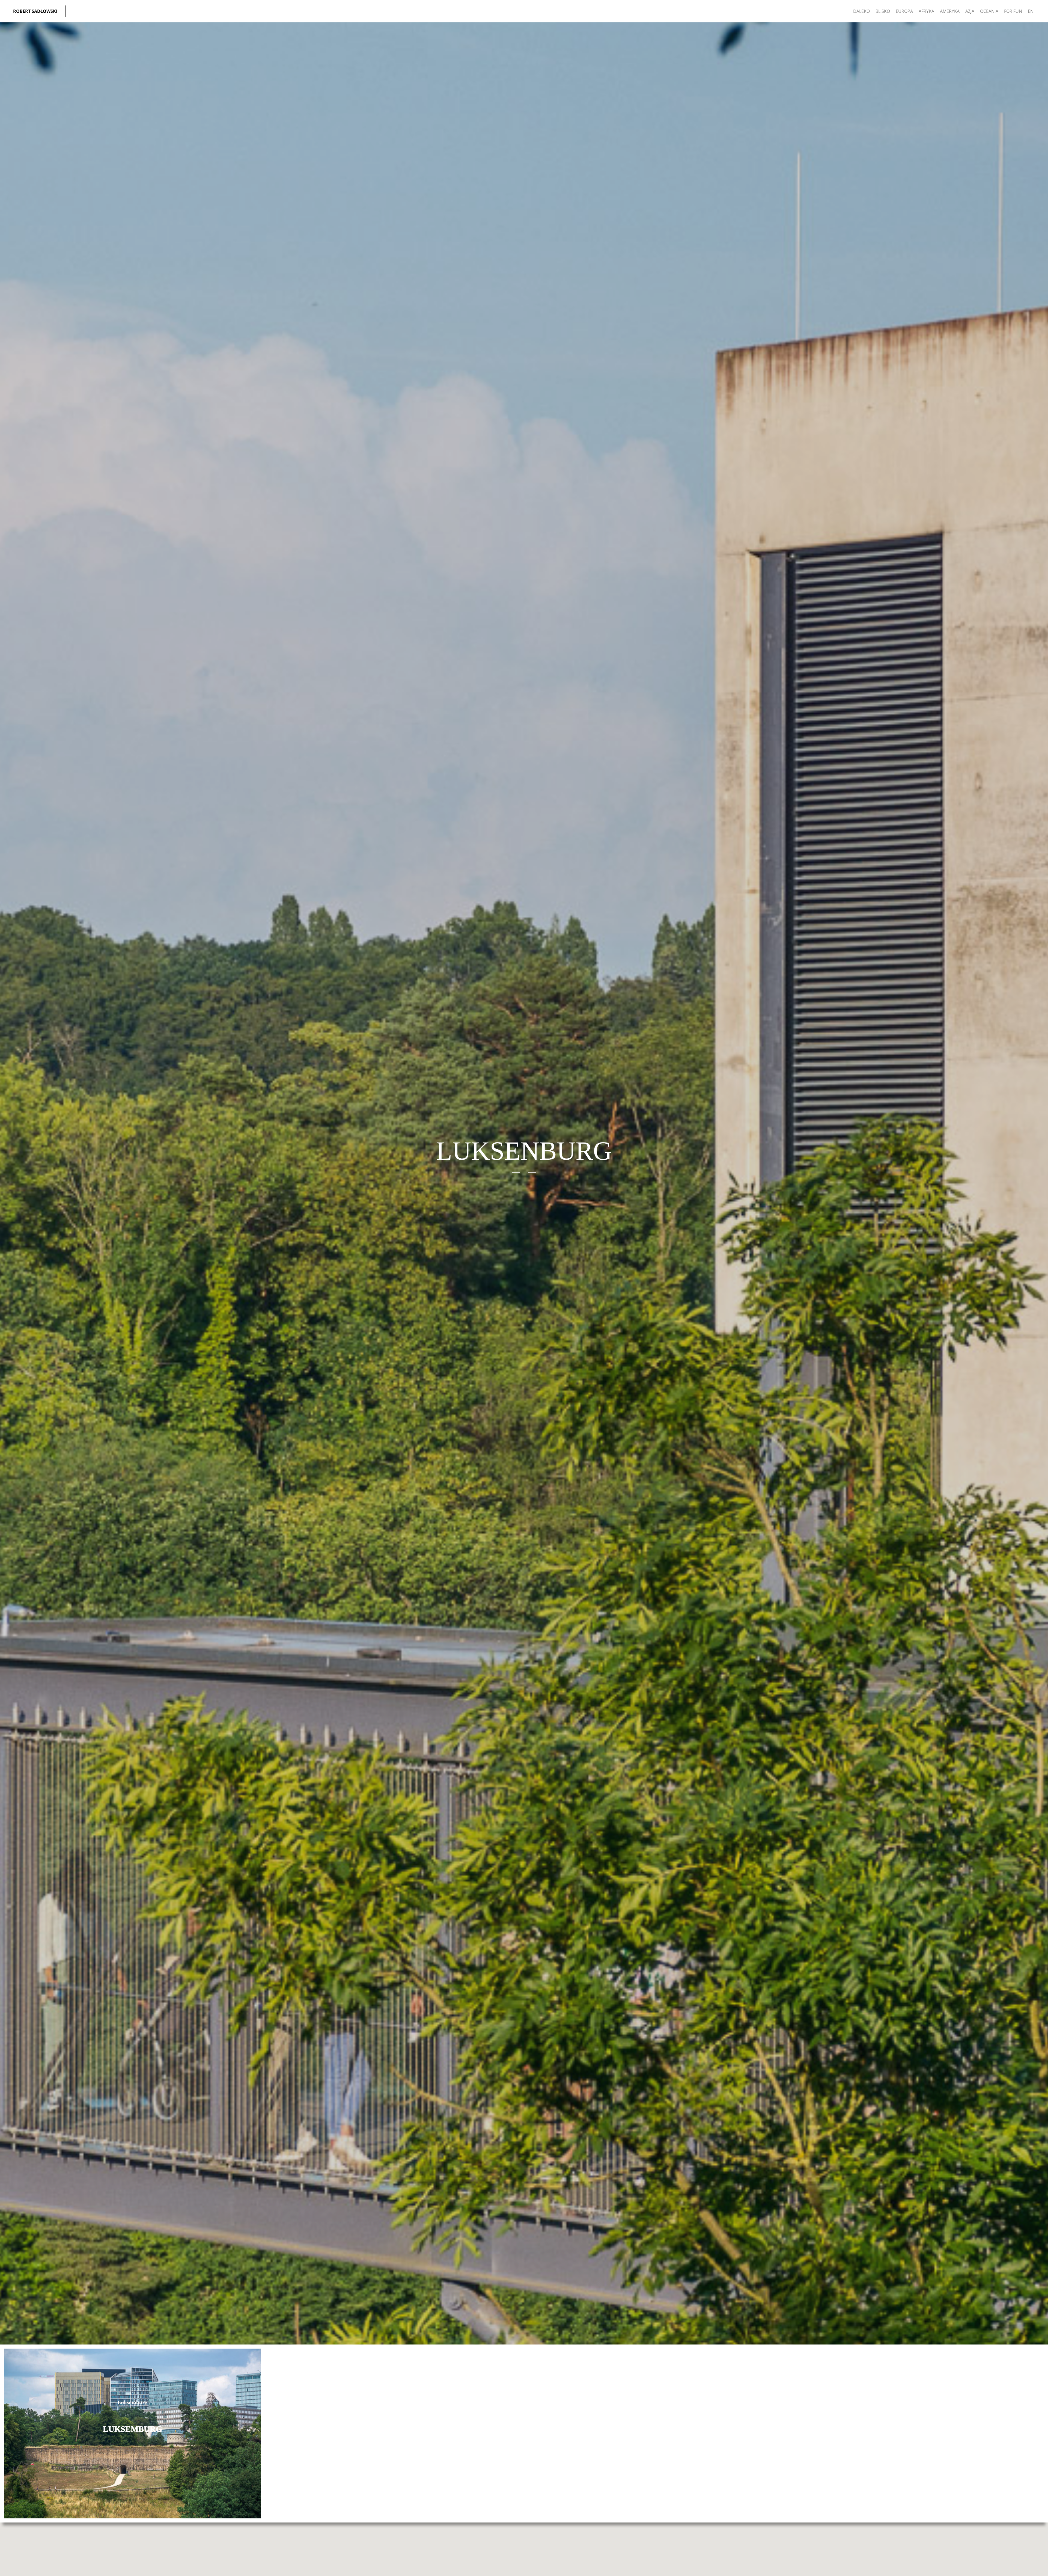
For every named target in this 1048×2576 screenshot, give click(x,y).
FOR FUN (1013, 11)
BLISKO (883, 11)
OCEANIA (989, 11)
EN (1031, 11)
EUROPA (904, 11)
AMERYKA (950, 11)
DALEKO (861, 11)
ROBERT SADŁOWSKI (35, 11)
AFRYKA (926, 11)
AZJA (970, 11)
